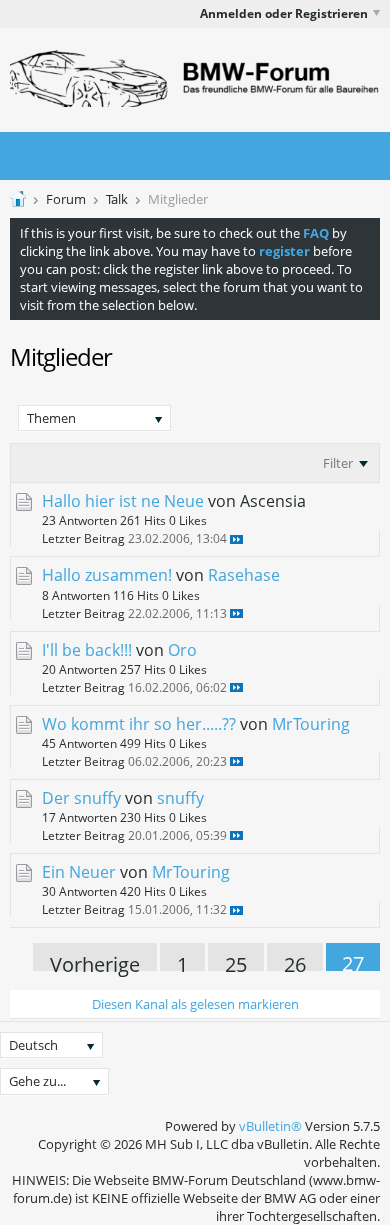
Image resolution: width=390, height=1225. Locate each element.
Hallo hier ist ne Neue (123, 501)
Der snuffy (81, 798)
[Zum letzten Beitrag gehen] (236, 539)
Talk (117, 199)
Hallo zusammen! (107, 575)
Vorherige (95, 961)
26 (295, 961)
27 (353, 960)
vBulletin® (270, 1126)
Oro (182, 650)
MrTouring (311, 724)
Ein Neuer (79, 872)
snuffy (180, 798)
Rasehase (244, 575)
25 (236, 961)
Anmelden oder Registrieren (284, 13)
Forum (66, 199)
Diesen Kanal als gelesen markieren (195, 1004)
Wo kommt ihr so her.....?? (139, 724)
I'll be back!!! (87, 650)
